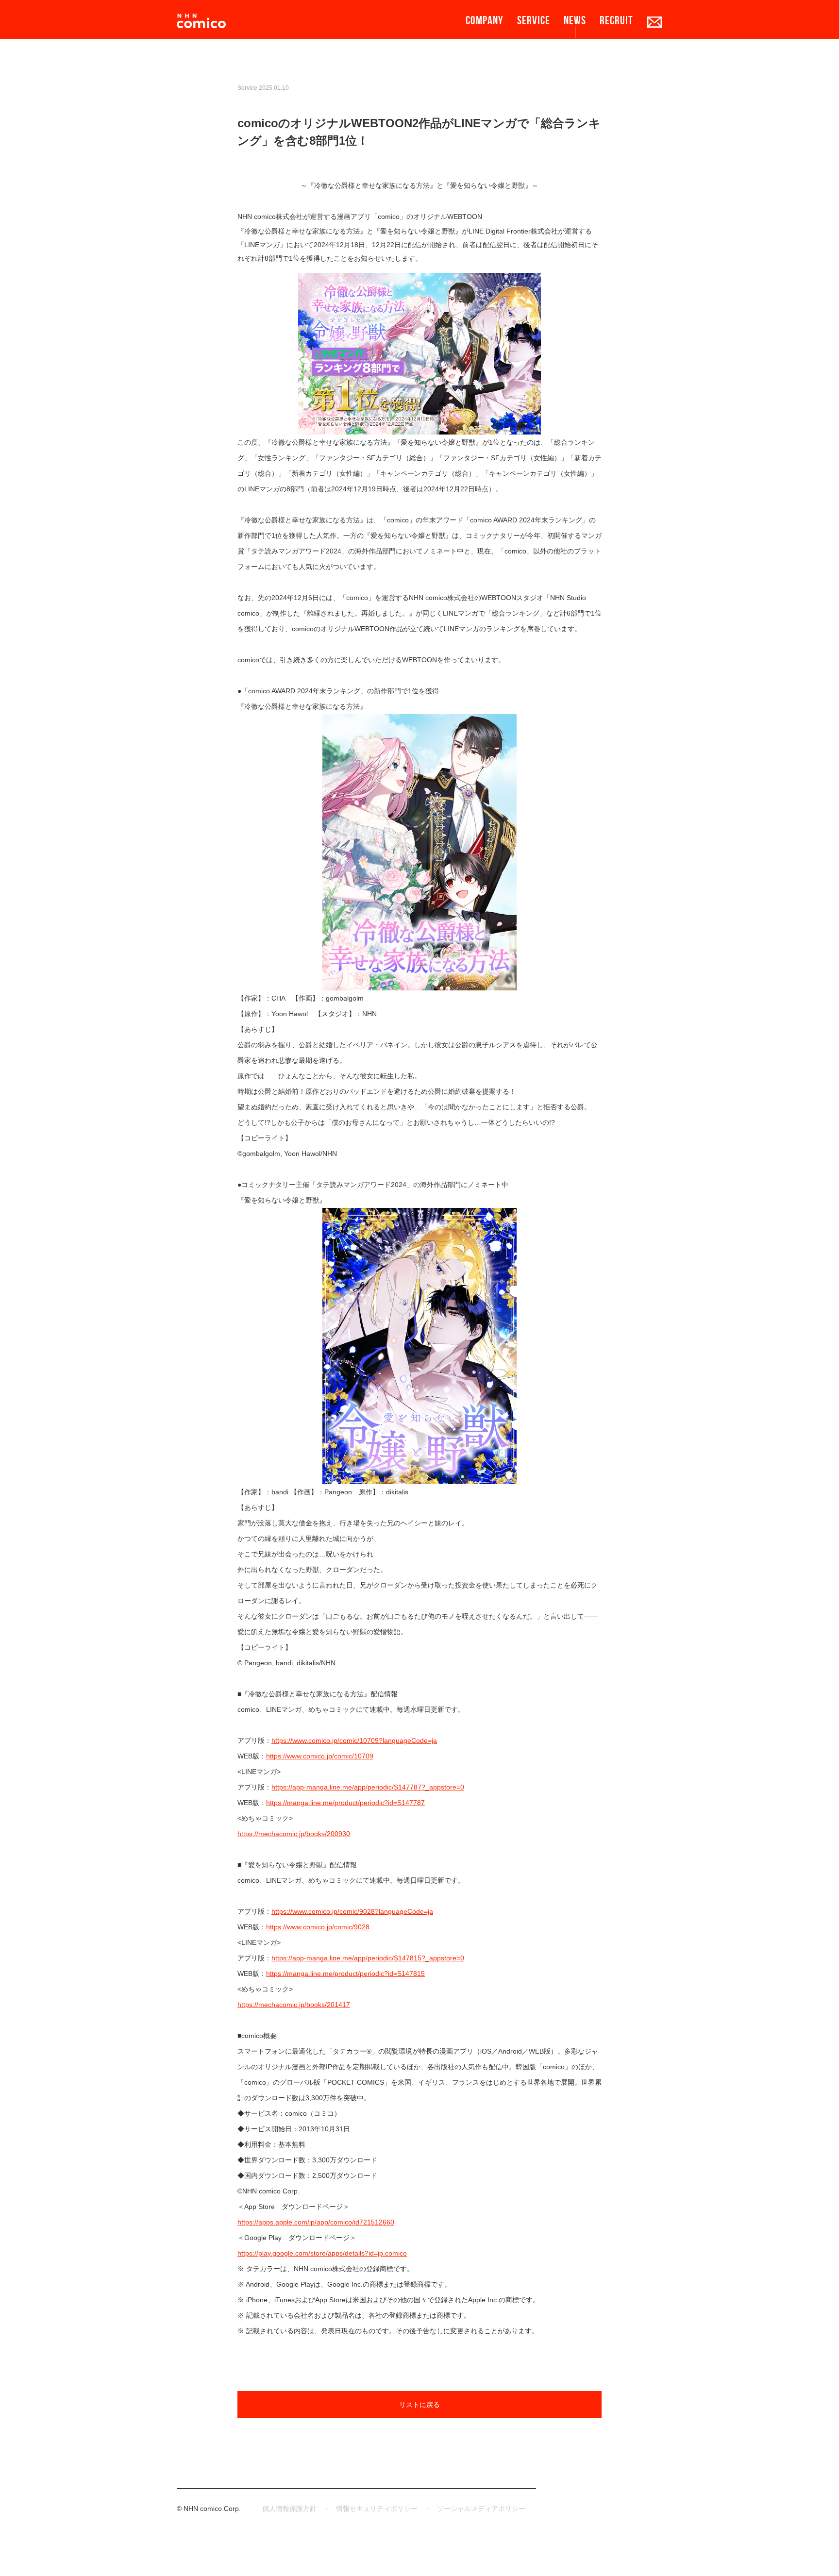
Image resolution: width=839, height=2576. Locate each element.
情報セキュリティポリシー (377, 2509)
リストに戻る (419, 2405)
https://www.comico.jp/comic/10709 (320, 1756)
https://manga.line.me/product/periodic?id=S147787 (345, 1803)
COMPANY (485, 20)
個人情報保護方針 (289, 2509)
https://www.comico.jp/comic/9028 (318, 1927)
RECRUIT (616, 20)
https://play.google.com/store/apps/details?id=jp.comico (322, 2253)
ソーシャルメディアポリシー (481, 2509)
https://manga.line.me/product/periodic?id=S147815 (345, 1974)
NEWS (575, 20)
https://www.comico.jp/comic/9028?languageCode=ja (352, 1911)
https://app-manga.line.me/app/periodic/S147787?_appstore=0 (368, 1787)
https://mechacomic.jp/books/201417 (294, 2005)
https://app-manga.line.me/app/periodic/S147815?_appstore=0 (368, 1958)
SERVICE (534, 20)
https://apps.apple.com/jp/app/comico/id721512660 (316, 2222)
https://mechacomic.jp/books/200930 (294, 1834)
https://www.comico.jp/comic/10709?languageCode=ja (354, 1740)
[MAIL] (654, 22)
